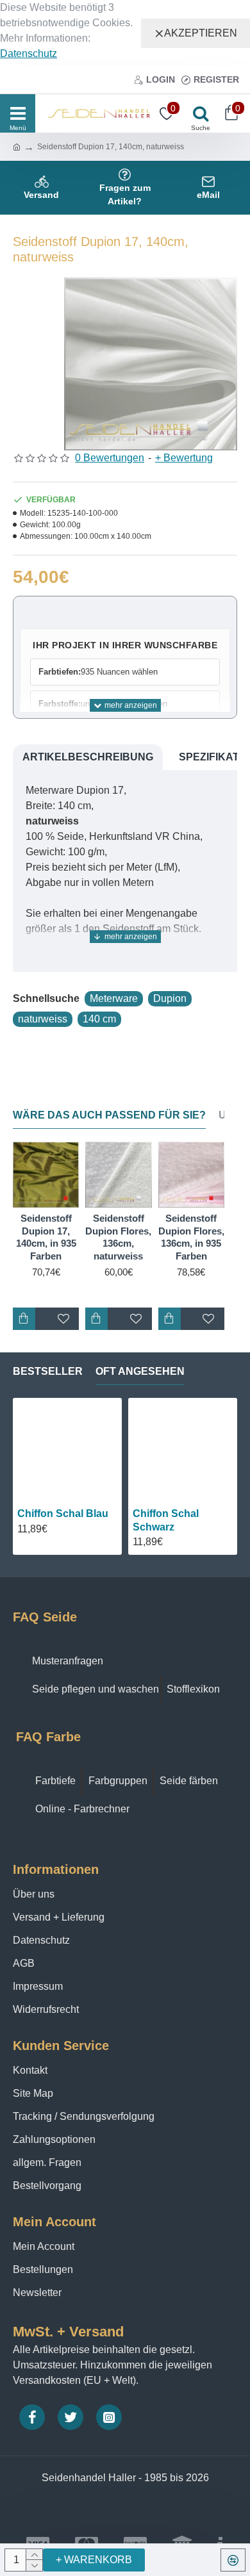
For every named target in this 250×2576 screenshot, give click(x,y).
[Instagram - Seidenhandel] (109, 2417)
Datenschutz (29, 53)
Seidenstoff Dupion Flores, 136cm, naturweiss (118, 1237)
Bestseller (48, 1371)
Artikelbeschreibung (88, 757)
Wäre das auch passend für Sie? (109, 1115)
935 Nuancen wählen (98, 672)
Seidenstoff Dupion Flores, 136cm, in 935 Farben (191, 1237)
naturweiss (43, 1019)
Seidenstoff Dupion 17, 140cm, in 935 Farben (46, 1237)
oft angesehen (140, 1371)
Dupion (170, 998)
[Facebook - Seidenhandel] (32, 2417)
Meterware (114, 998)
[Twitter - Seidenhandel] (71, 2417)
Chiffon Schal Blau (63, 1514)
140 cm (99, 1019)
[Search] (197, 113)
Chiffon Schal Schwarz (166, 1520)
